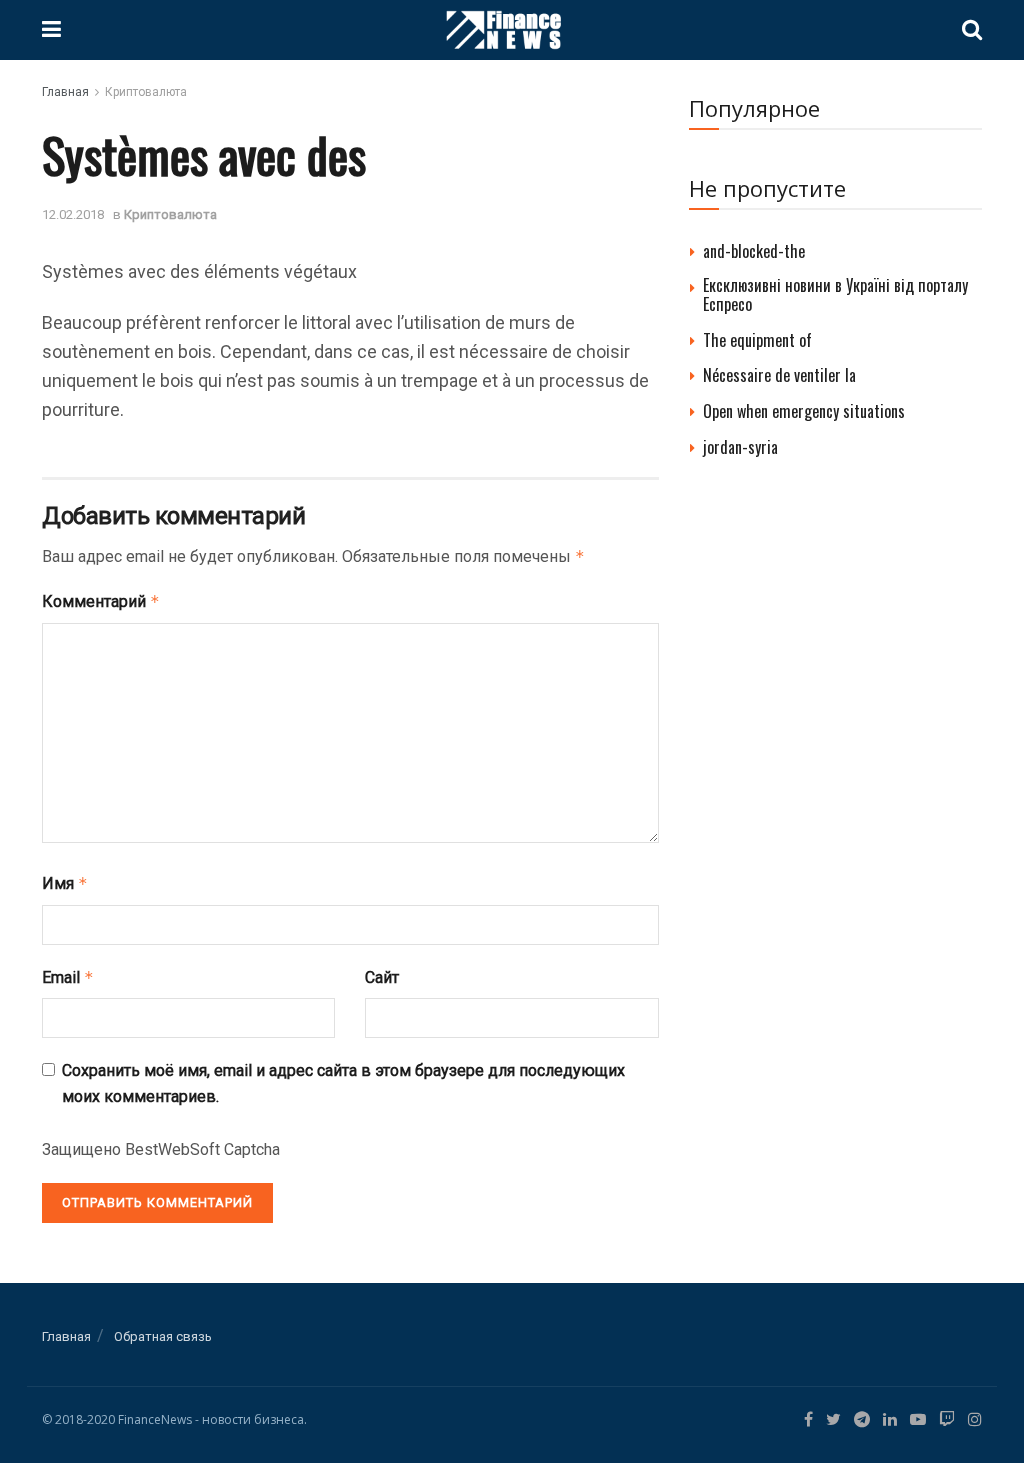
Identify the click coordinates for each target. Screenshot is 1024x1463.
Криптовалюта (146, 92)
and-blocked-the (754, 251)
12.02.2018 (73, 214)
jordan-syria (740, 447)
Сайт (382, 977)
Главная (65, 92)
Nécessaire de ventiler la (779, 375)
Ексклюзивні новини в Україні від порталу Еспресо (835, 294)
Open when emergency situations (804, 411)
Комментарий (101, 601)
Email (68, 977)
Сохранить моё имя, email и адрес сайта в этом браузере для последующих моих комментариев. (343, 1083)
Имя (65, 883)
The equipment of (757, 340)
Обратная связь (163, 1336)
